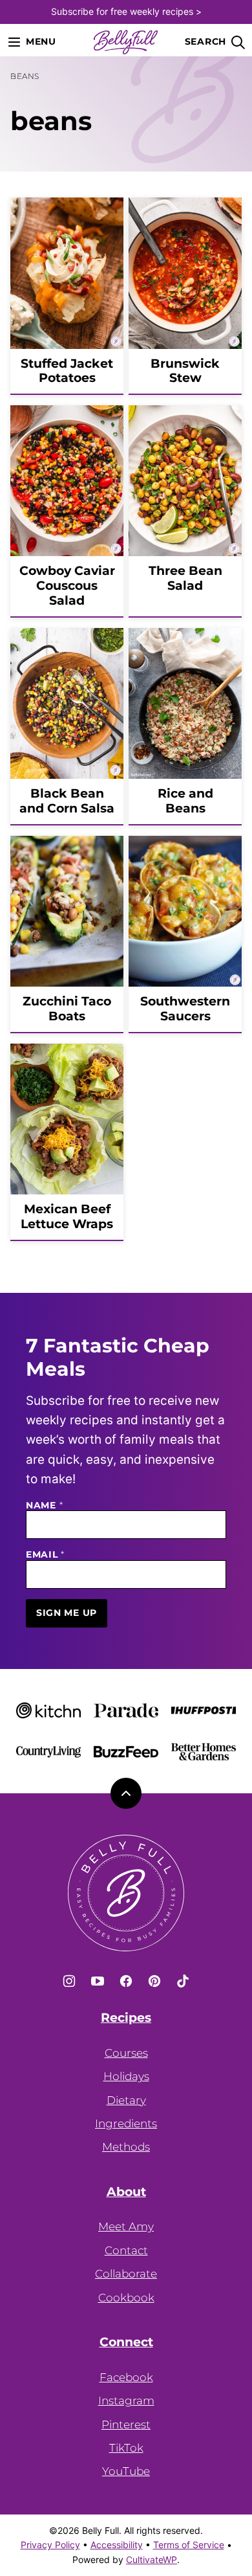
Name (44, 1506)
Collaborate (126, 2274)
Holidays (126, 2076)
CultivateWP (152, 2559)
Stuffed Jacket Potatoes (67, 371)
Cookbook (126, 2298)
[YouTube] (98, 1981)
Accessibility (117, 2545)
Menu (41, 41)
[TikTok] (183, 1981)
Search (205, 41)
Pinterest (126, 2425)
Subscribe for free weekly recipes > (126, 11)
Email (45, 1555)
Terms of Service (189, 2545)
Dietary (126, 2100)
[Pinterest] (154, 1981)
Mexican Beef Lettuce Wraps (67, 1216)
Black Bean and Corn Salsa (67, 801)
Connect (126, 2342)
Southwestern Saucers (185, 1009)
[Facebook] (126, 1981)
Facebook (126, 2377)
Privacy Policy (50, 2545)
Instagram (126, 2401)
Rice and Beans (185, 801)
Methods (126, 2147)
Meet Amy (126, 2226)
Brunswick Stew (185, 371)
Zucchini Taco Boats (67, 1009)
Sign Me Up (67, 1613)
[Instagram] (69, 1981)
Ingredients (126, 2123)
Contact (126, 2250)
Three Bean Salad (185, 578)
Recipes (126, 2018)
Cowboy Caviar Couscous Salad (67, 586)
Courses (126, 2053)
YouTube (126, 2471)
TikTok (126, 2448)
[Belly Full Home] (126, 42)
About (126, 2192)
